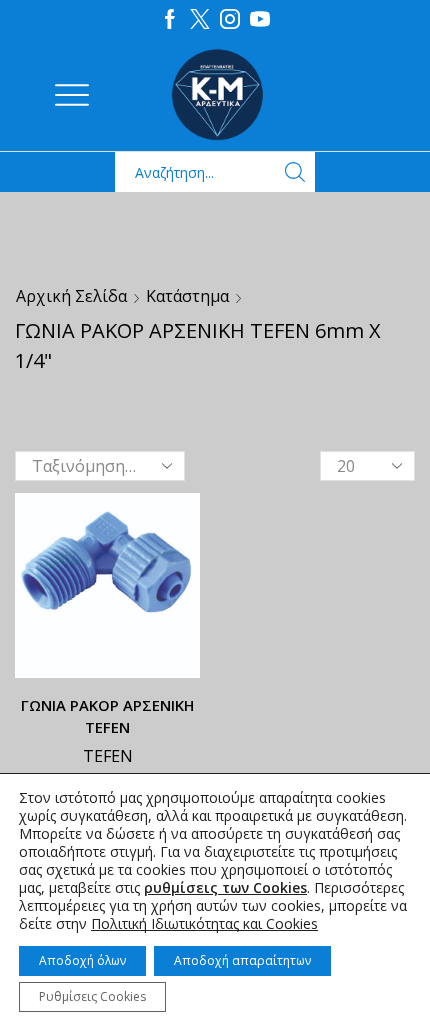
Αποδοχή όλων (82, 960)
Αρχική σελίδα (71, 296)
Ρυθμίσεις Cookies (92, 996)
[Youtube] (260, 20)
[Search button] (295, 172)
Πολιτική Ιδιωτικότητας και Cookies (204, 923)
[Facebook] (170, 20)
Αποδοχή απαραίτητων (242, 960)
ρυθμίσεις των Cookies (225, 888)
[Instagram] (230, 20)
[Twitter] (200, 20)
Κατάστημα (187, 296)
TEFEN (108, 756)
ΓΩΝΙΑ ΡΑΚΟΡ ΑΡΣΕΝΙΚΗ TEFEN (107, 716)
